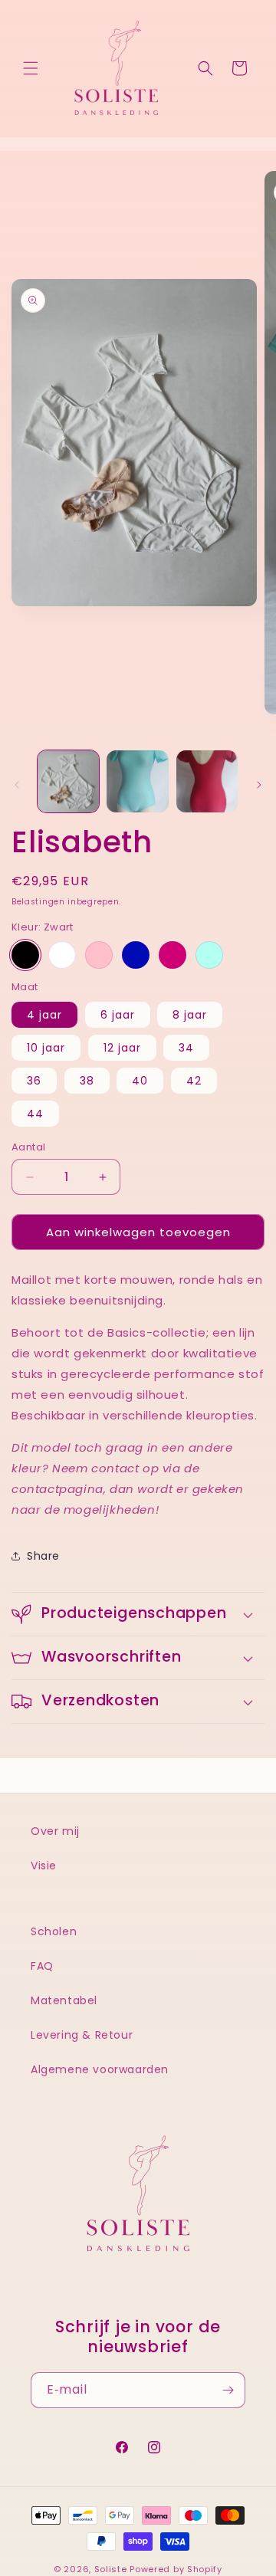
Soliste (111, 2569)
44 (35, 1114)
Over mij (55, 1831)
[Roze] (99, 955)
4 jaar (44, 1015)
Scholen (54, 1931)
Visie (44, 1866)
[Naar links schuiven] (17, 785)
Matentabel (64, 2000)
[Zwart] (25, 955)
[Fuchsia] (172, 955)
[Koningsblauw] (136, 955)
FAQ (42, 1966)
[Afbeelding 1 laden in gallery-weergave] (68, 781)
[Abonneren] (228, 2390)
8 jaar (190, 1015)
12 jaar (122, 1048)
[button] (31, 68)
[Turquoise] (209, 955)
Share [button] (43, 1556)
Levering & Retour (82, 2035)
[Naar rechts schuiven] (259, 785)
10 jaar (46, 1048)
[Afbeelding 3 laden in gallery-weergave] (207, 781)
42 (194, 1081)
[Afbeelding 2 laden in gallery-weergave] (137, 781)
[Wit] (62, 955)
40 (140, 1081)
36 (34, 1081)
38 (87, 1081)
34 (186, 1048)
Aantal (28, 1147)
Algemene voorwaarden (100, 2069)
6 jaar (118, 1015)
